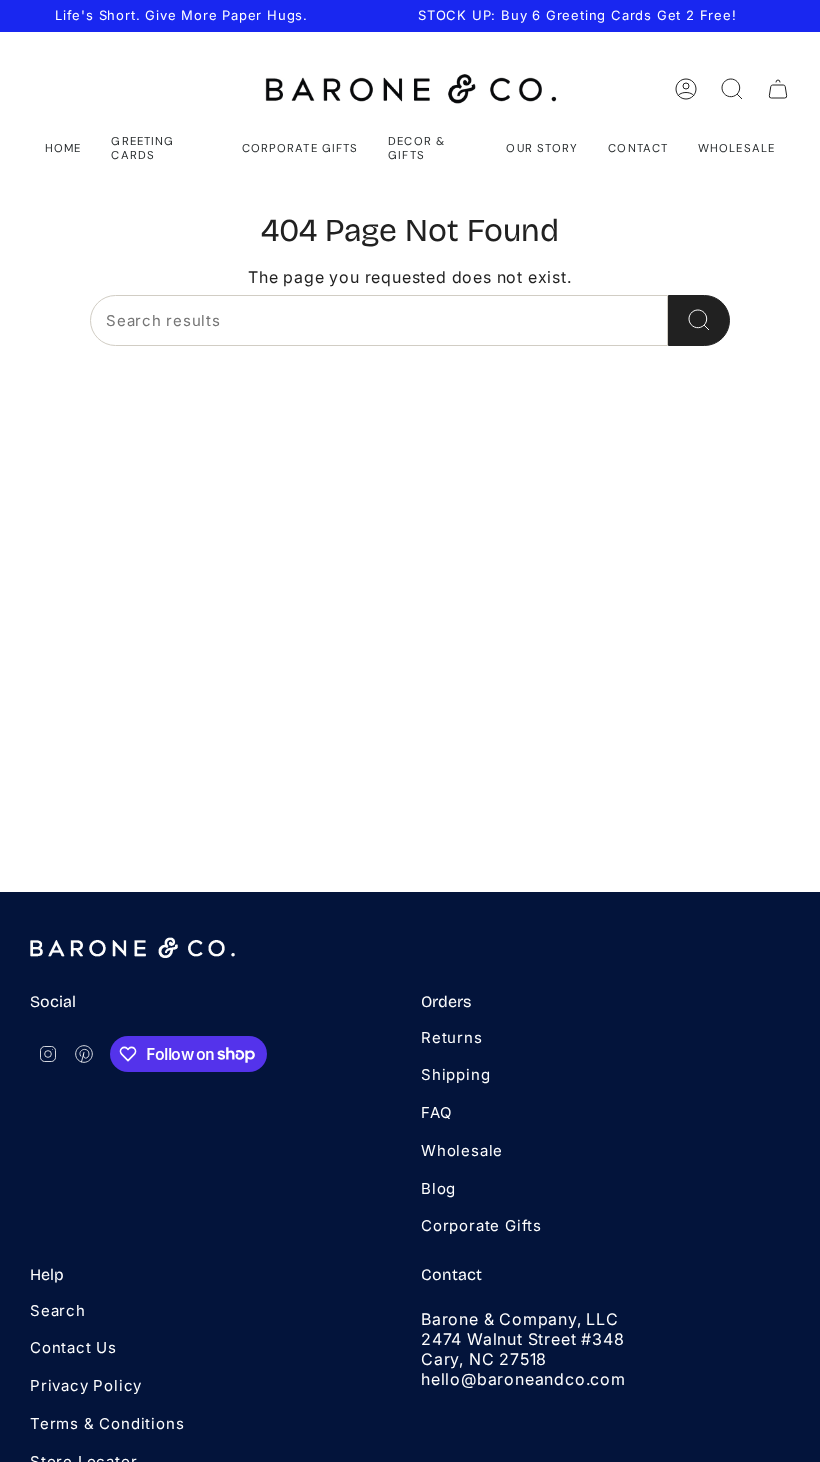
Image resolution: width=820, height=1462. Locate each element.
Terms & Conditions (107, 1423)
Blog (438, 1188)
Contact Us (73, 1347)
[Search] (699, 320)
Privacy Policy (86, 1385)
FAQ (436, 1112)
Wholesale (462, 1150)
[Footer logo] (132, 948)
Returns (452, 1037)
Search (58, 1310)
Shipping (455, 1074)
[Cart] (778, 89)
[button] (161, 148)
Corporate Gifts (481, 1225)
